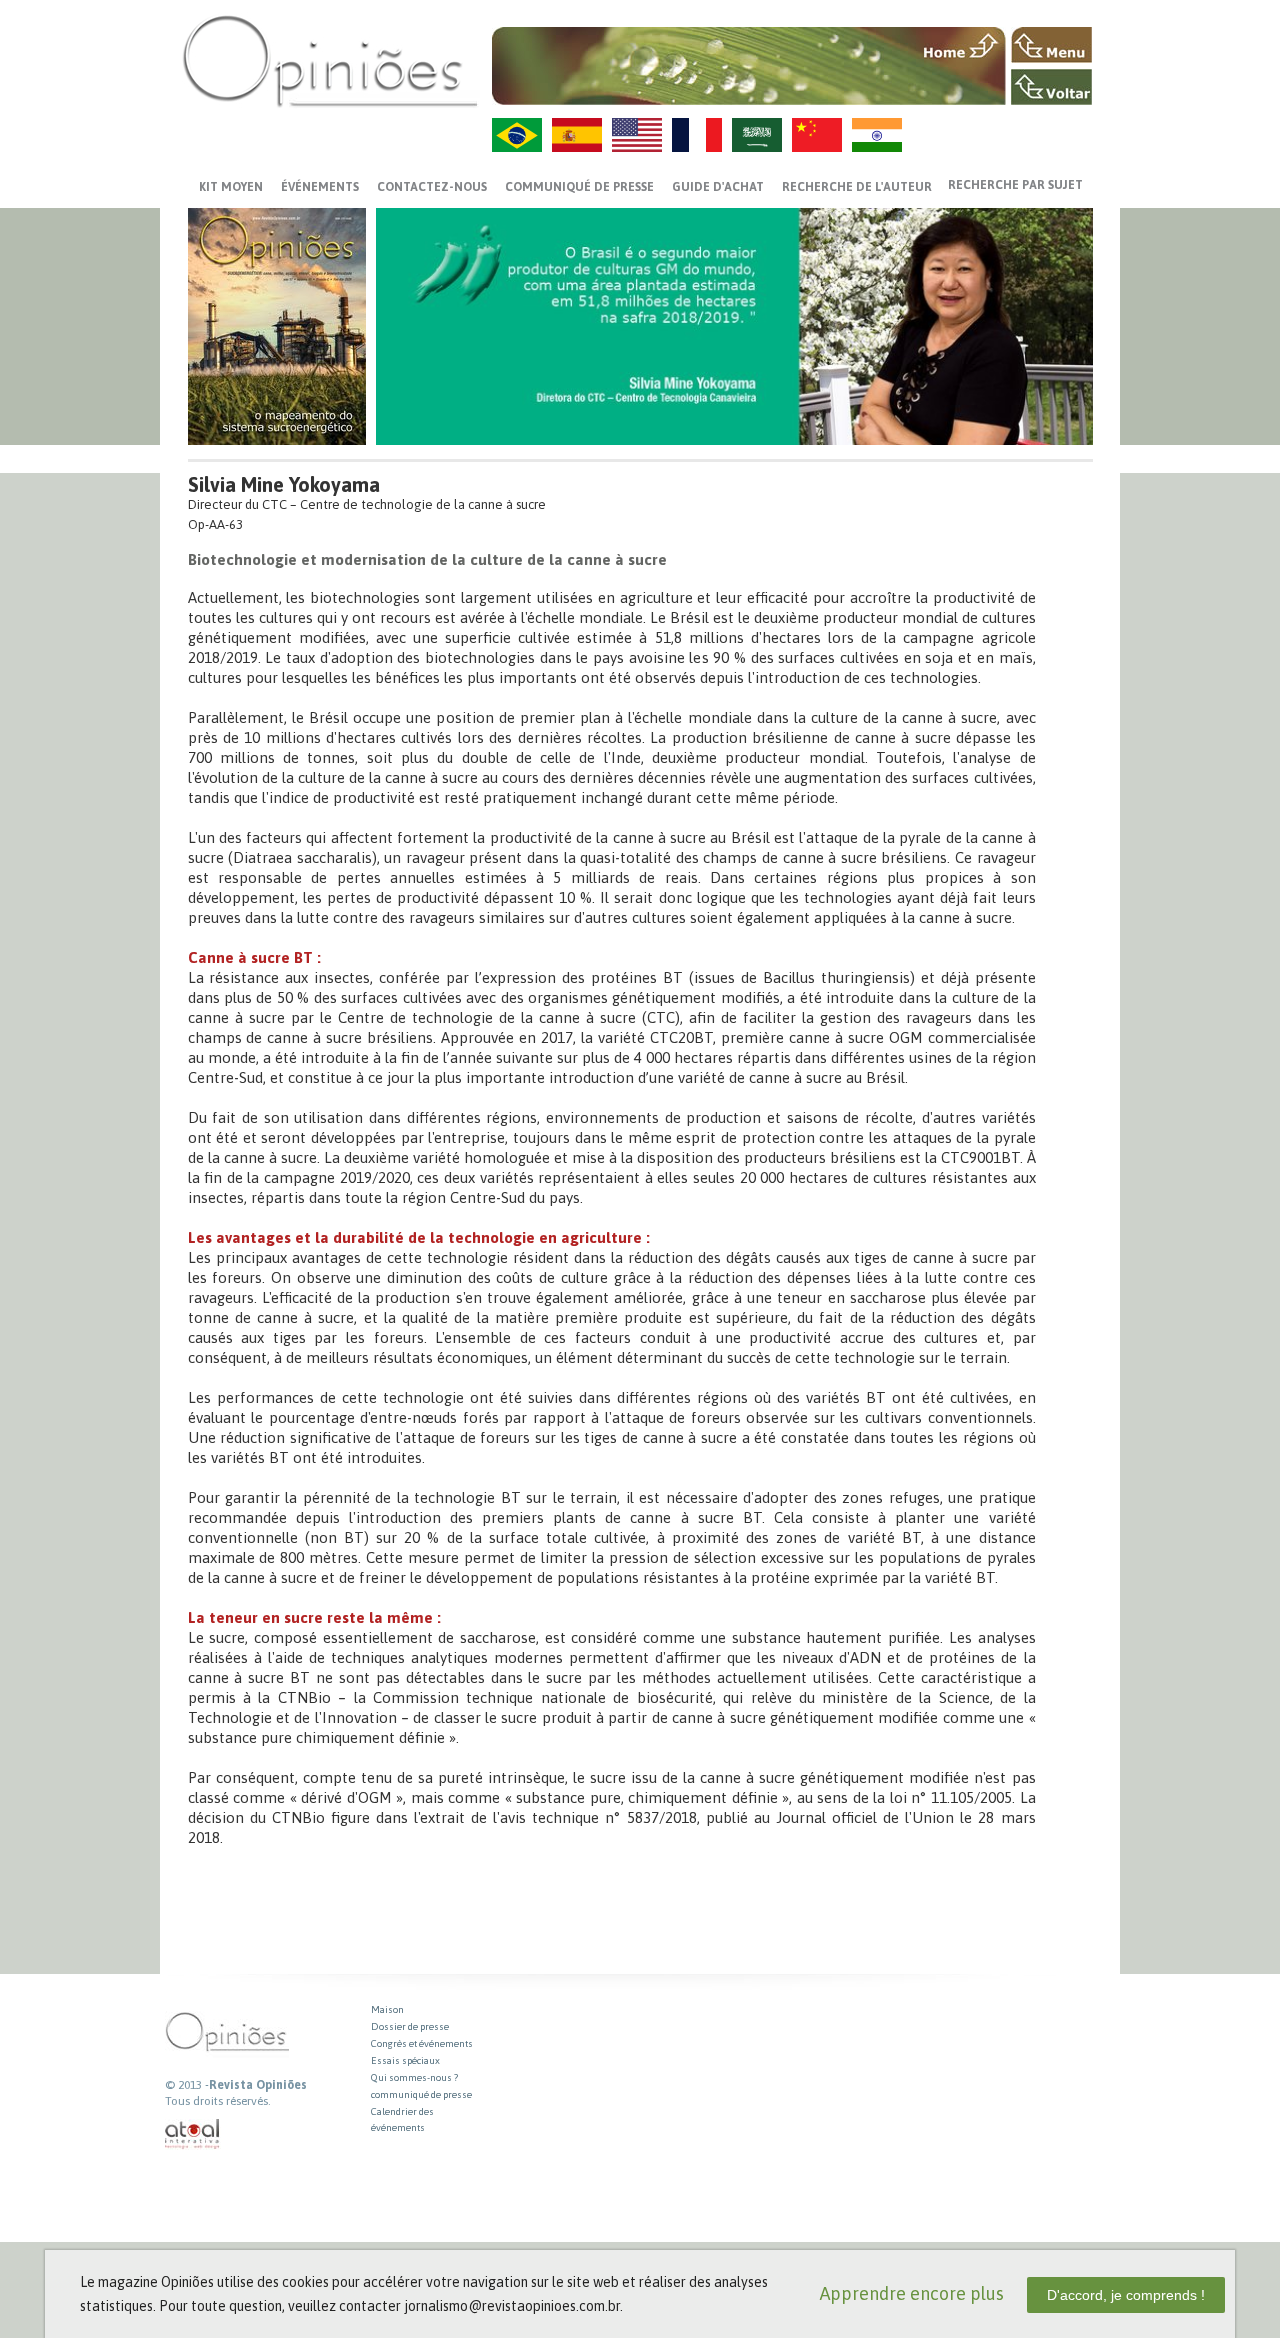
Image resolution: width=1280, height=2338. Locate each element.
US (637, 135)
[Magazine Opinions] (330, 60)
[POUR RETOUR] (1051, 87)
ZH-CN (817, 135)
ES (577, 135)
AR (757, 135)
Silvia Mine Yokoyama (284, 484)
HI (877, 135)
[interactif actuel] (193, 2134)
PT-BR (517, 135)
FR (697, 135)
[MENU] (1051, 45)
